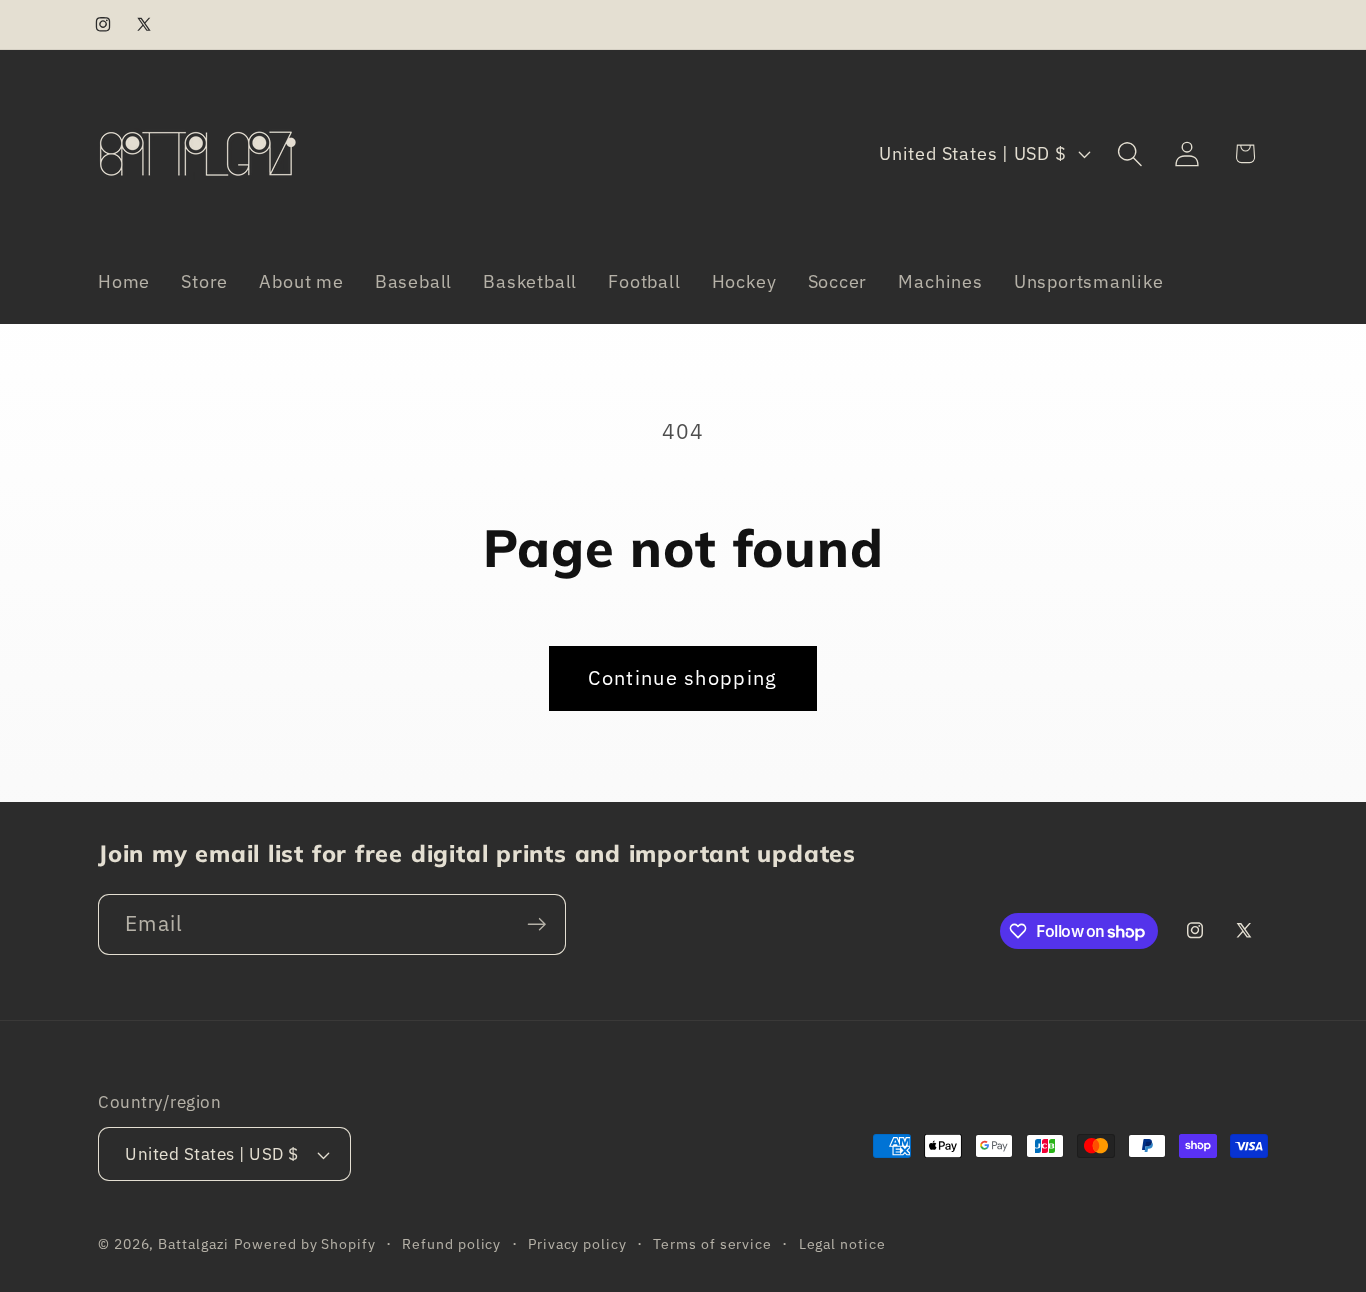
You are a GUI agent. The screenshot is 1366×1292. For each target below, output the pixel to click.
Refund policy (451, 1243)
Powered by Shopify (304, 1243)
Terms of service (712, 1243)
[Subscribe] (536, 924)
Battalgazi (193, 1243)
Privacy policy (577, 1243)
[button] (1130, 153)
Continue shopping (682, 677)
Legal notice (842, 1243)
